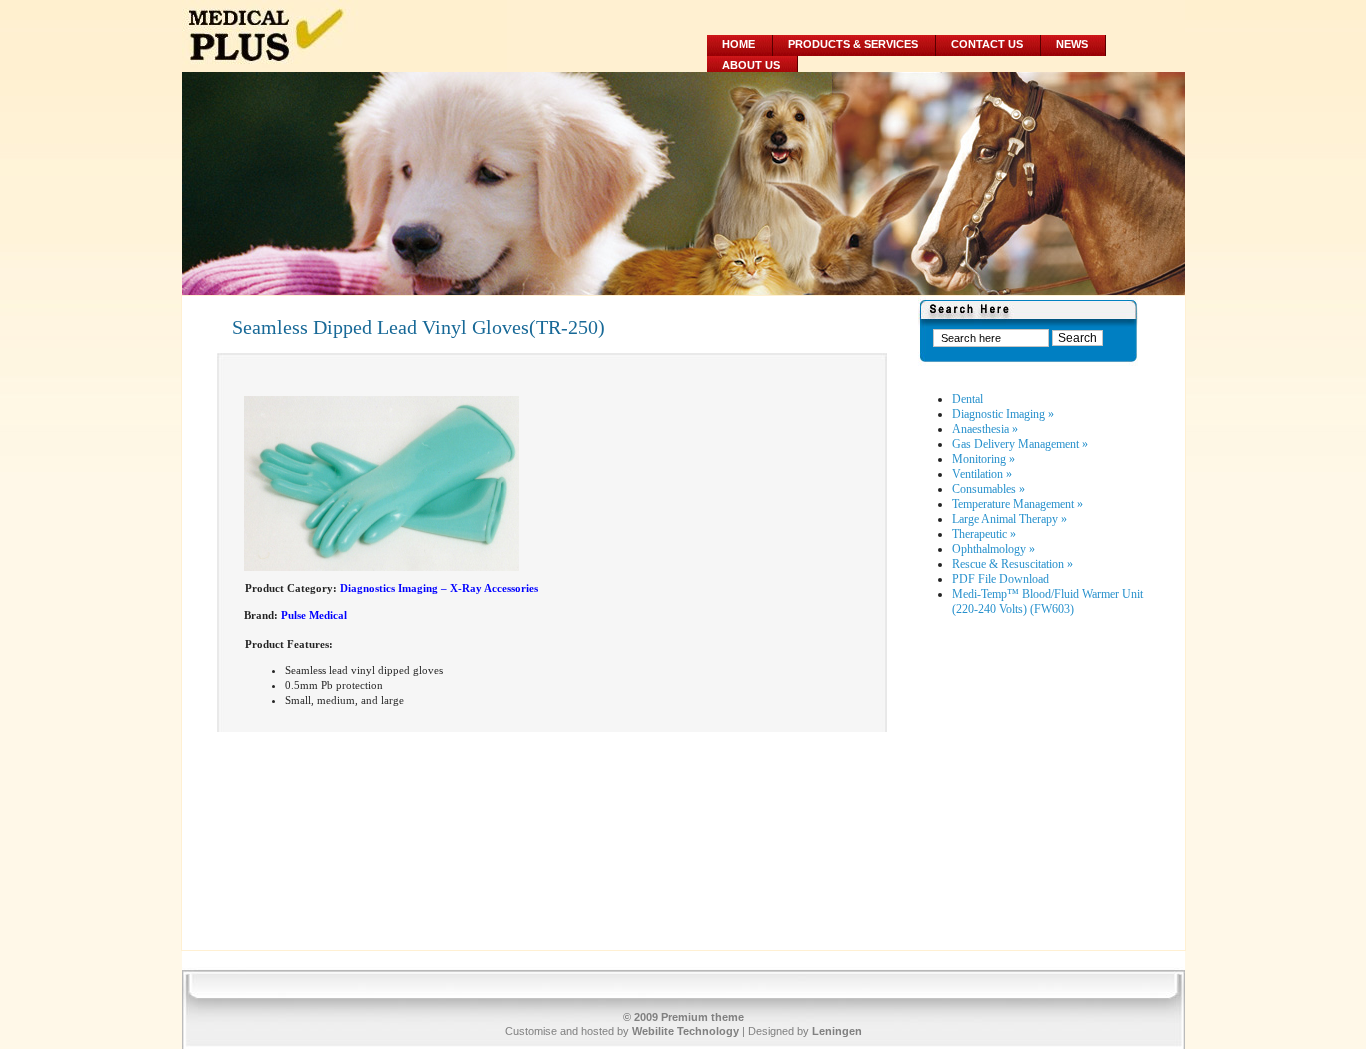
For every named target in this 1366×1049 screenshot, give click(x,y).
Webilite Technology (685, 1031)
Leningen (837, 1031)
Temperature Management (1017, 504)
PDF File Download (1000, 579)
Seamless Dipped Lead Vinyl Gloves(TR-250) (418, 327)
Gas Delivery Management (1020, 444)
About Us (751, 65)
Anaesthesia (985, 429)
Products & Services (853, 44)
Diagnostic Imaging (1003, 414)
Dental (967, 399)
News (1072, 44)
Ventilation (982, 474)
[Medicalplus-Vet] (344, 36)
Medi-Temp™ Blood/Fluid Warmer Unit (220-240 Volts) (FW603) (1047, 601)
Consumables (988, 489)
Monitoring (983, 459)
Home (738, 44)
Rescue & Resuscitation (1012, 564)
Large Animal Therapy (1009, 519)
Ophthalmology (993, 549)
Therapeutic (984, 534)
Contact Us (987, 44)
